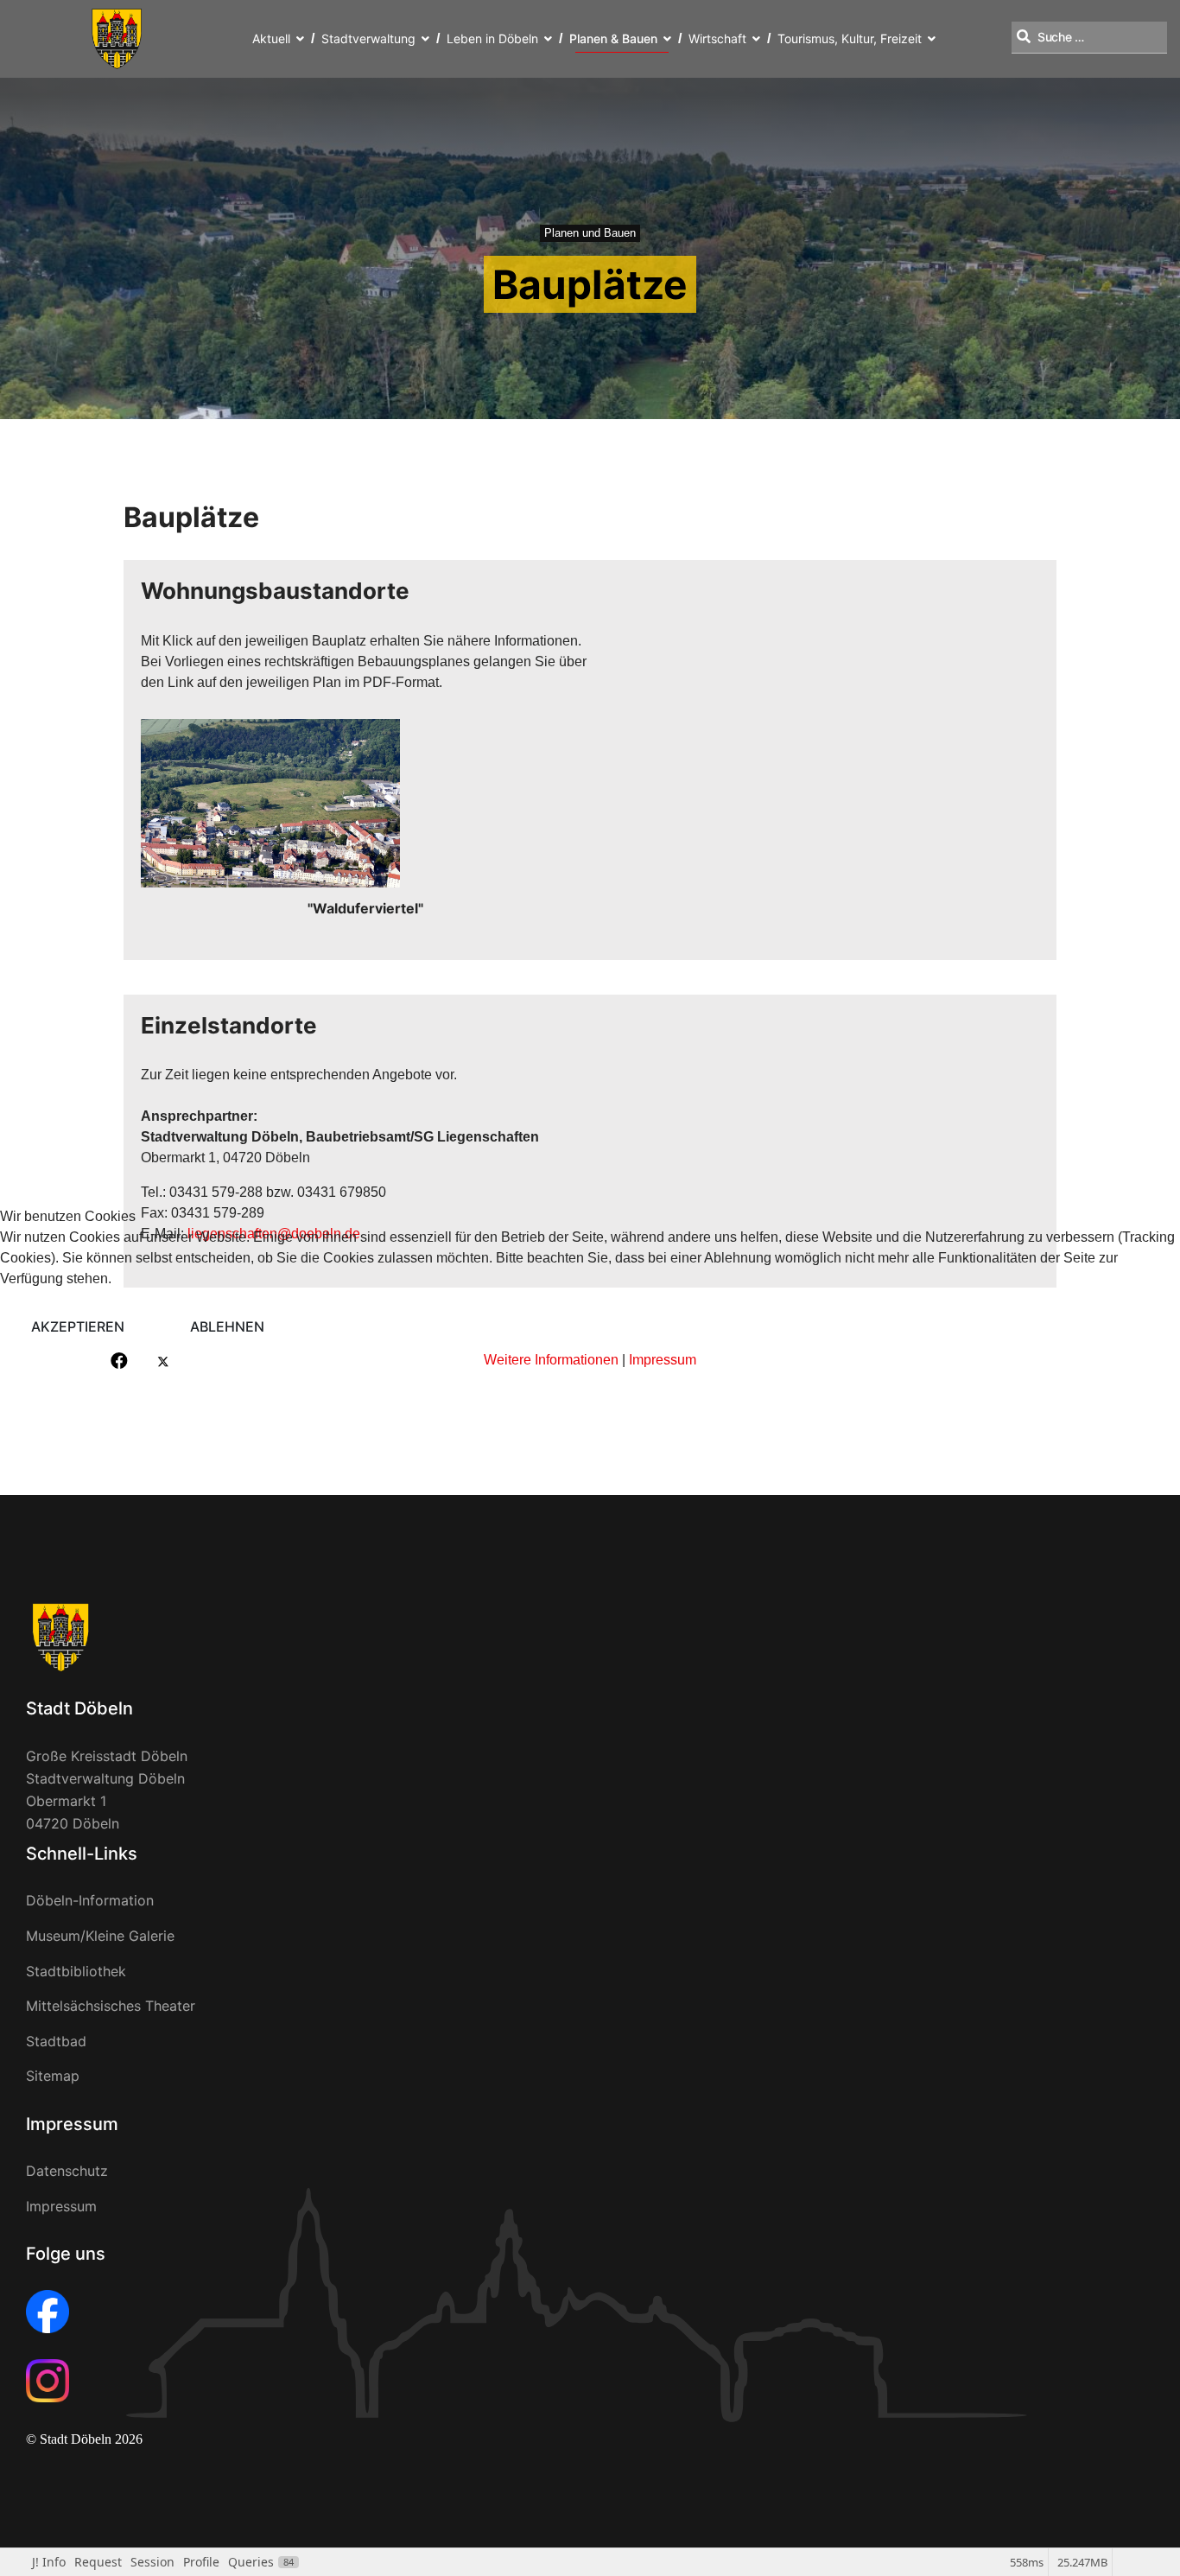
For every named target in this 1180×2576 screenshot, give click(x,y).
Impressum (663, 1360)
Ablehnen (227, 1326)
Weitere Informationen (551, 1360)
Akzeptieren (78, 1326)
